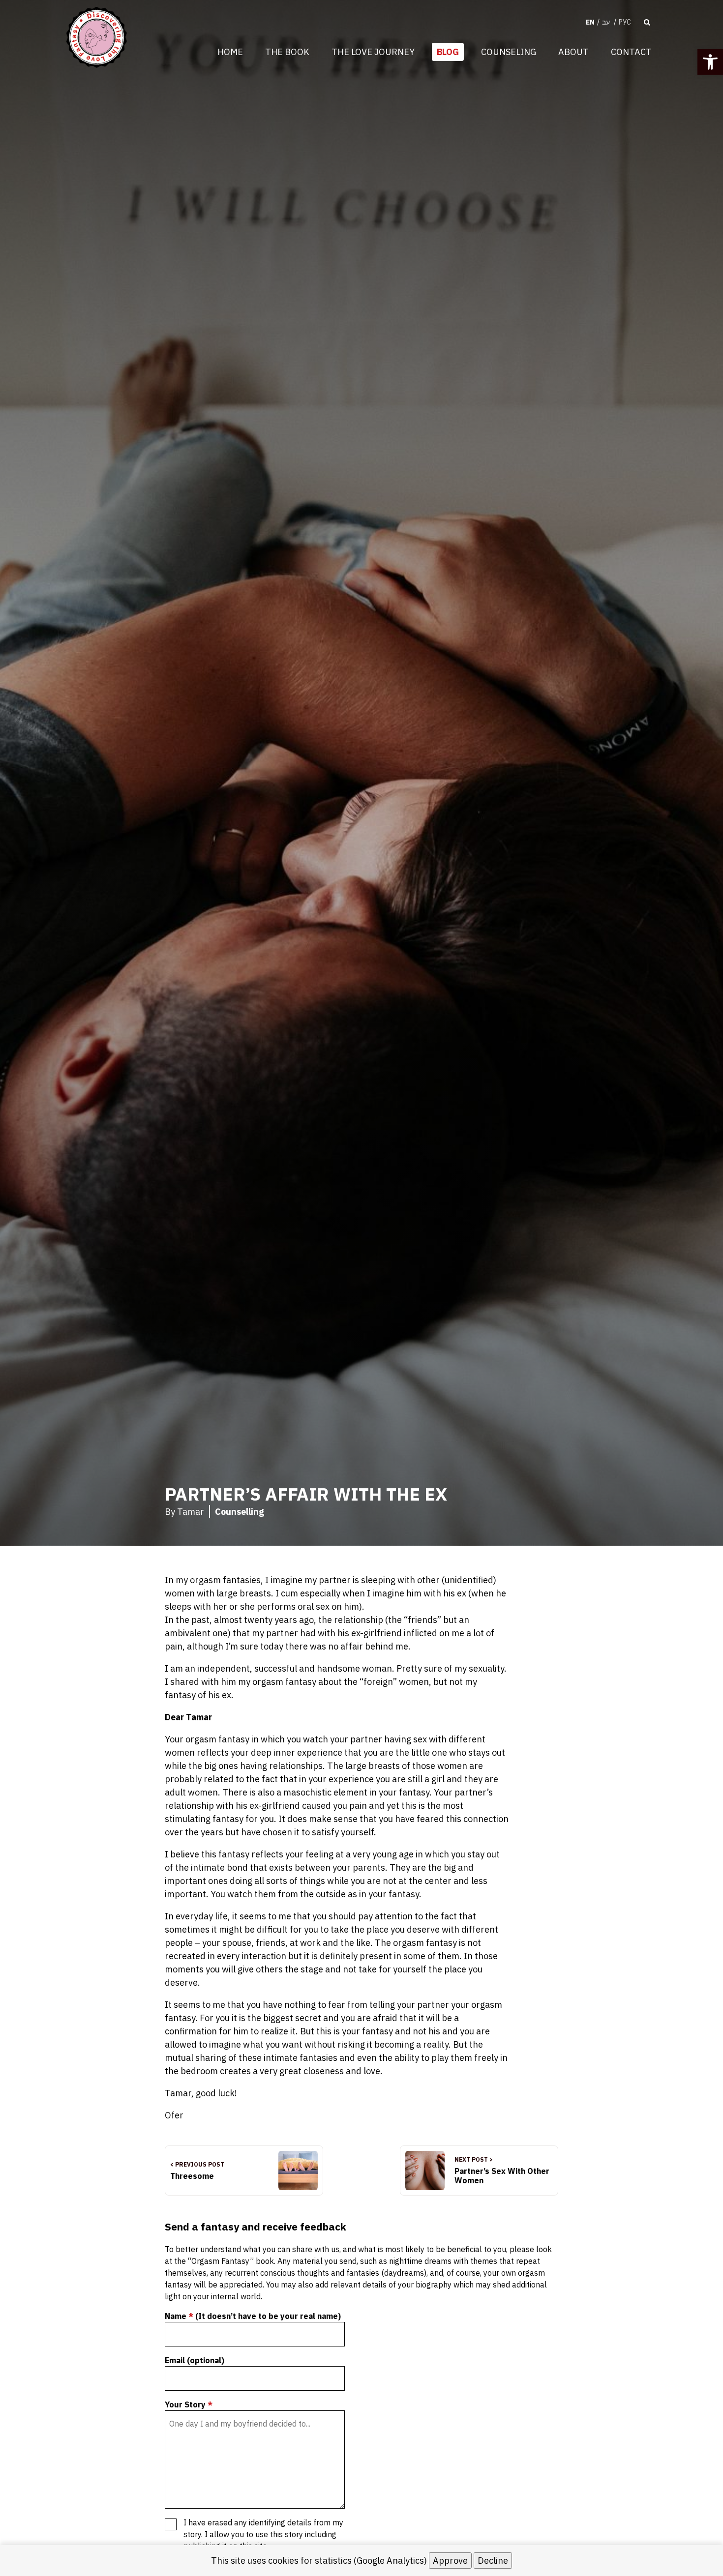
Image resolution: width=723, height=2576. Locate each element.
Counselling (240, 1512)
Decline (493, 2561)
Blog (448, 52)
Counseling (509, 52)
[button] (710, 62)
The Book (287, 52)
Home (230, 52)
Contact (631, 52)
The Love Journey (373, 52)
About (573, 52)
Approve (450, 2561)
